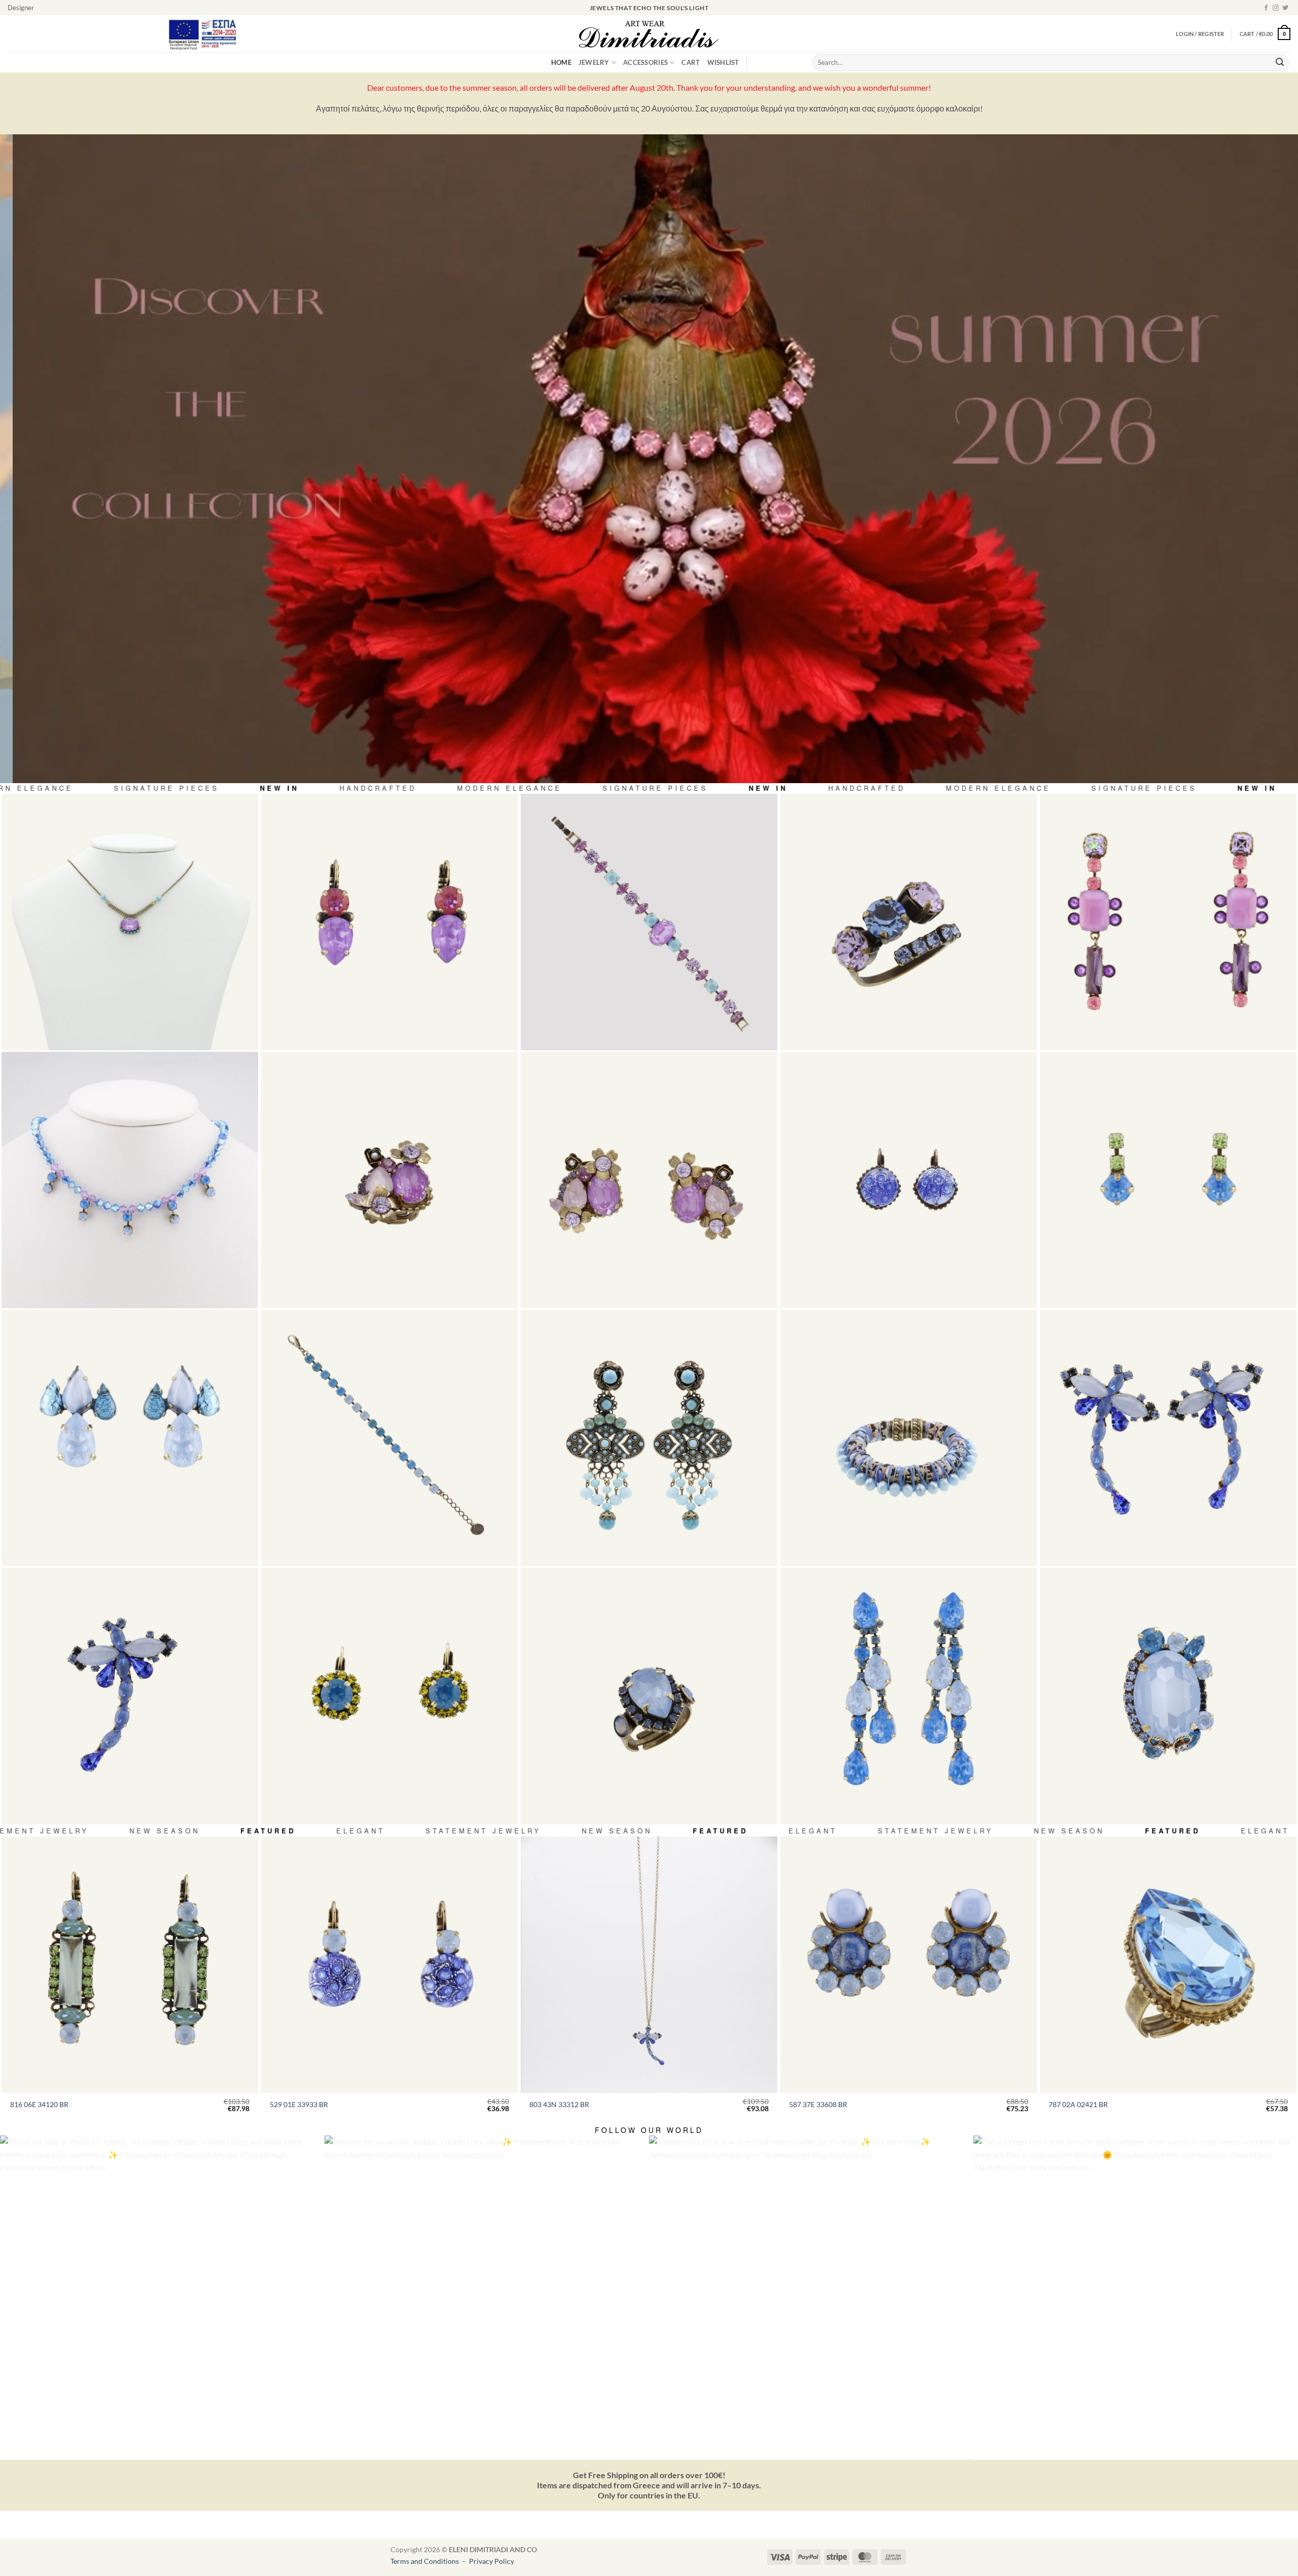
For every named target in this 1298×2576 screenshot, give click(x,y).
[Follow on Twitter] (1285, 8)
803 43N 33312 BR (559, 2104)
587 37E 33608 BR (818, 2104)
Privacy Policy (492, 2561)
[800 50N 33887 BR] (130, 1180)
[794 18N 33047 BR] (130, 922)
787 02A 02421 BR (1078, 2104)
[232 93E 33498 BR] (909, 1696)
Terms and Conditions (425, 2561)
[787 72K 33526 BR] (1168, 1696)
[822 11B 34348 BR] (389, 1438)
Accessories (645, 62)
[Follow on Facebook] (1266, 8)
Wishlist (723, 62)
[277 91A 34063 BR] (909, 922)
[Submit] (1280, 63)
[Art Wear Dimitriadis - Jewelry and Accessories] (649, 34)
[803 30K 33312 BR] (130, 1696)
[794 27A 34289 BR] (389, 1180)
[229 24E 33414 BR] (389, 1696)
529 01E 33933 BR (299, 2104)
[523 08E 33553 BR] (1168, 1180)
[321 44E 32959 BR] (909, 1180)
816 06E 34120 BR (39, 2104)
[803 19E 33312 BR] (1168, 1438)
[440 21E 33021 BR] (389, 922)
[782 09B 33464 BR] (909, 1438)
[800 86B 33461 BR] (649, 922)
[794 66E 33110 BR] (1168, 922)
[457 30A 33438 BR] (649, 1696)
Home (561, 62)
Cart (691, 62)
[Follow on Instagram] (1276, 8)
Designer (21, 8)
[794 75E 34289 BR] (649, 1180)
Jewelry (594, 62)
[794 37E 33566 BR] (130, 1438)
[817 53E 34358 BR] (649, 1438)
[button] (1265, 34)
